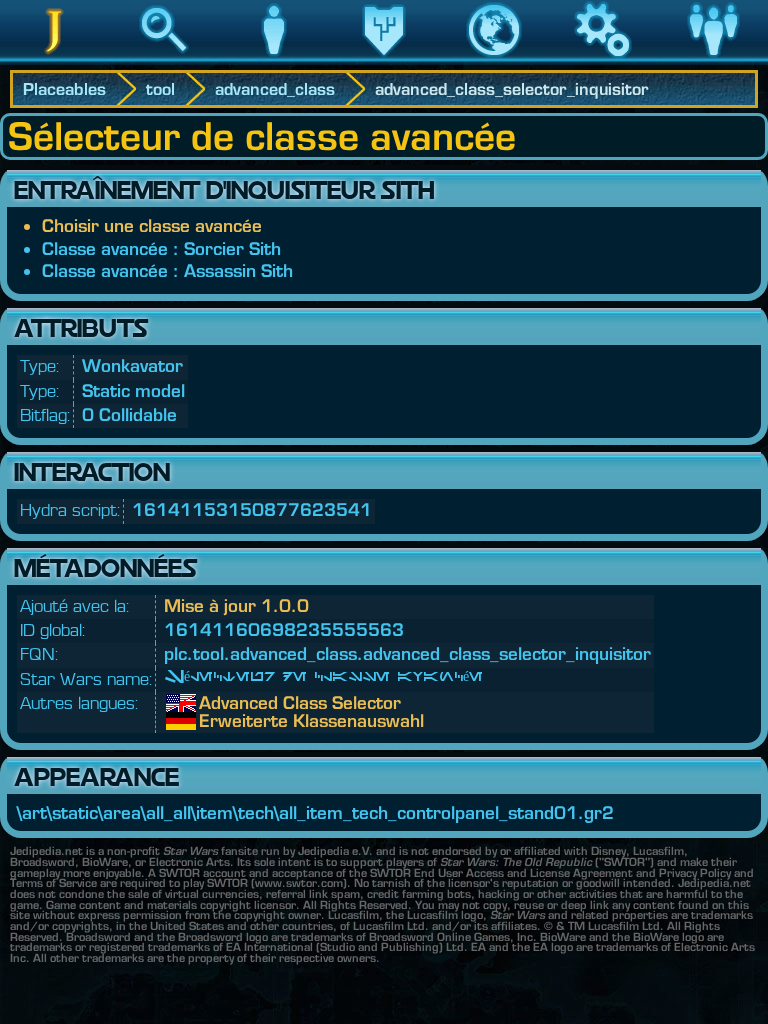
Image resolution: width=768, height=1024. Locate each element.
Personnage (274, 59)
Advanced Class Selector (214, 703)
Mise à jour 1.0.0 (236, 605)
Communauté (713, 59)
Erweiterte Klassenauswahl (214, 721)
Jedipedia (54, 59)
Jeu (603, 59)
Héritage (383, 59)
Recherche (164, 59)
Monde (494, 59)
